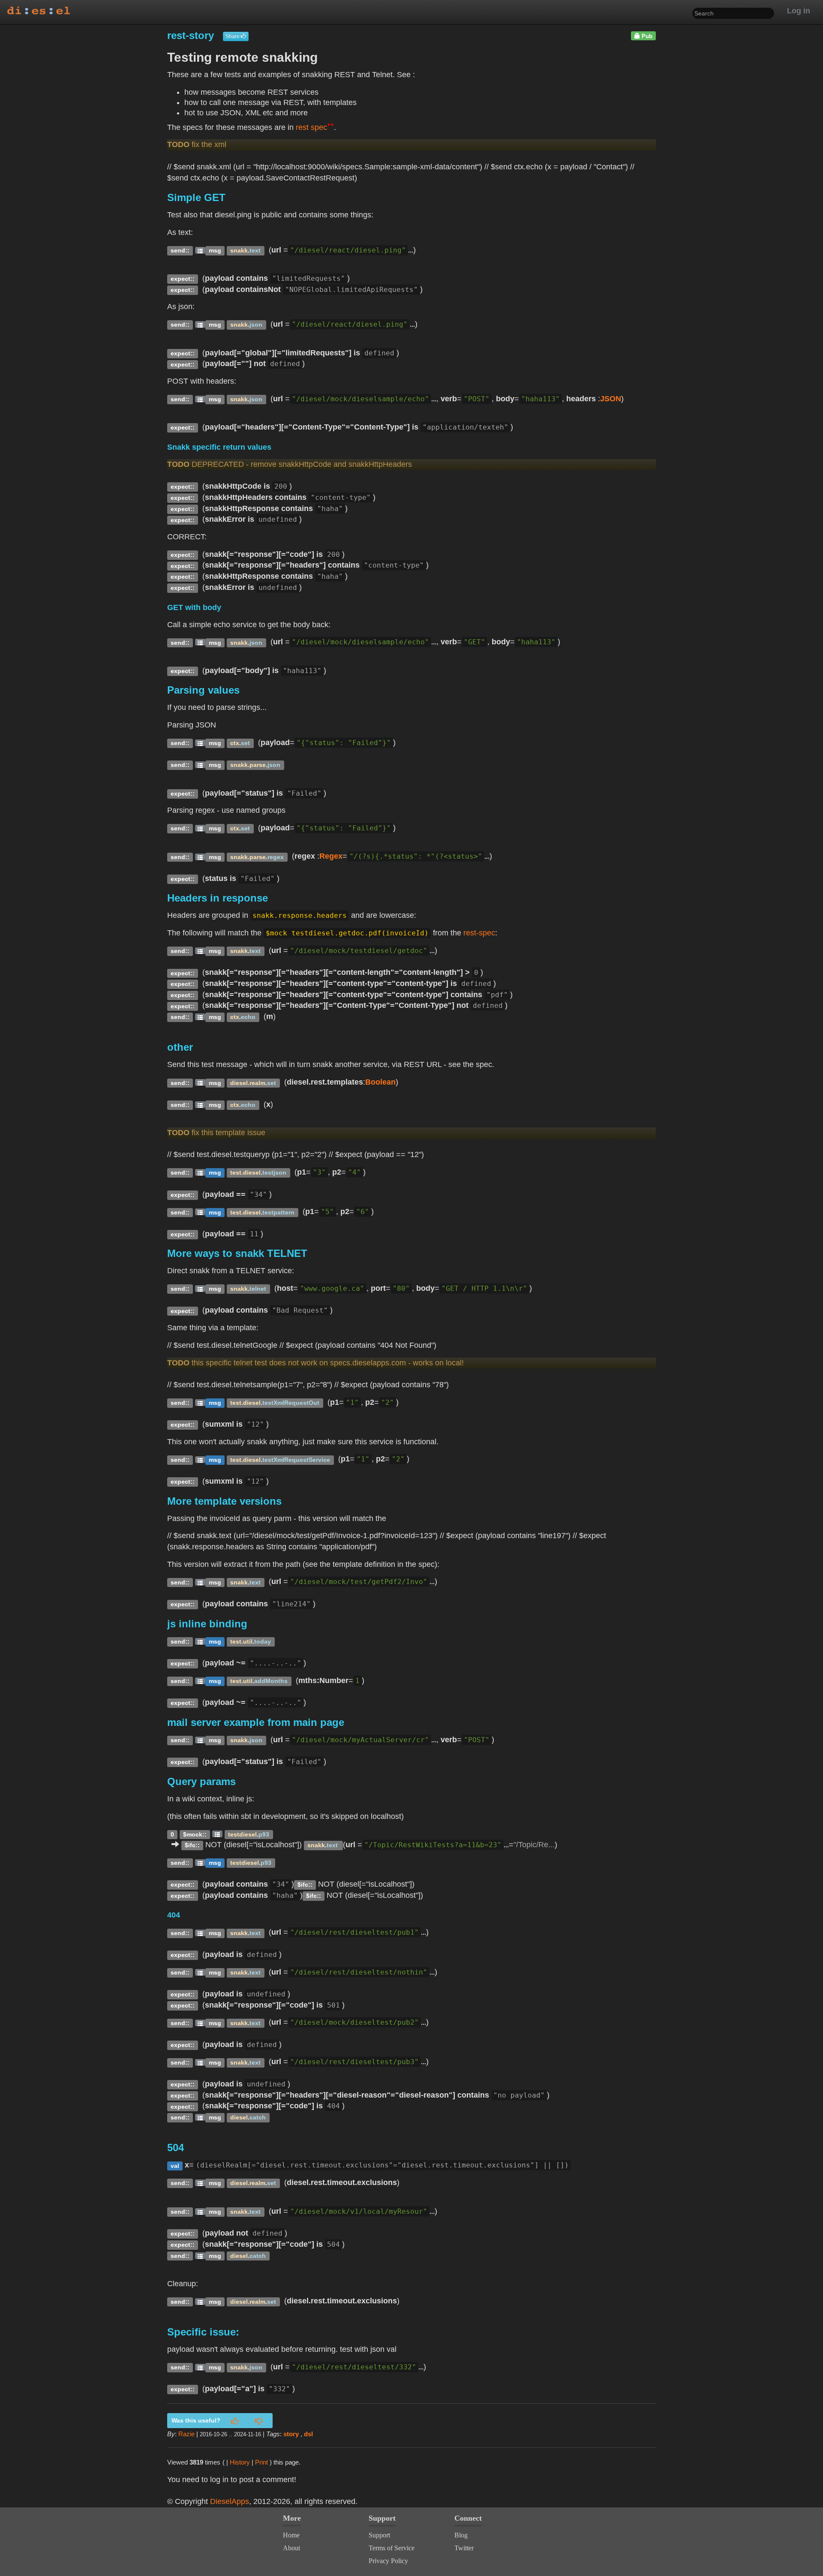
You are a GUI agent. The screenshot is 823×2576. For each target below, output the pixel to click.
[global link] (200, 250)
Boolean (380, 1082)
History (240, 2462)
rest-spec (479, 933)
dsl (308, 2434)
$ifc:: (192, 1845)
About (291, 2548)
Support (379, 2535)
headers (581, 399)
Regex (331, 856)
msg (215, 251)
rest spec (315, 127)
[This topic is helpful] (235, 2422)
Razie (186, 2434)
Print (261, 2462)
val (175, 2166)
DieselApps (230, 2501)
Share (233, 36)
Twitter (464, 2548)
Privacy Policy (388, 2561)
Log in (799, 11)
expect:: (183, 279)
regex (305, 856)
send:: (180, 251)
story (291, 2434)
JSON (611, 399)
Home (291, 2535)
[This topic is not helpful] (259, 2422)
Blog (461, 2535)
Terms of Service (392, 2548)
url (276, 250)
